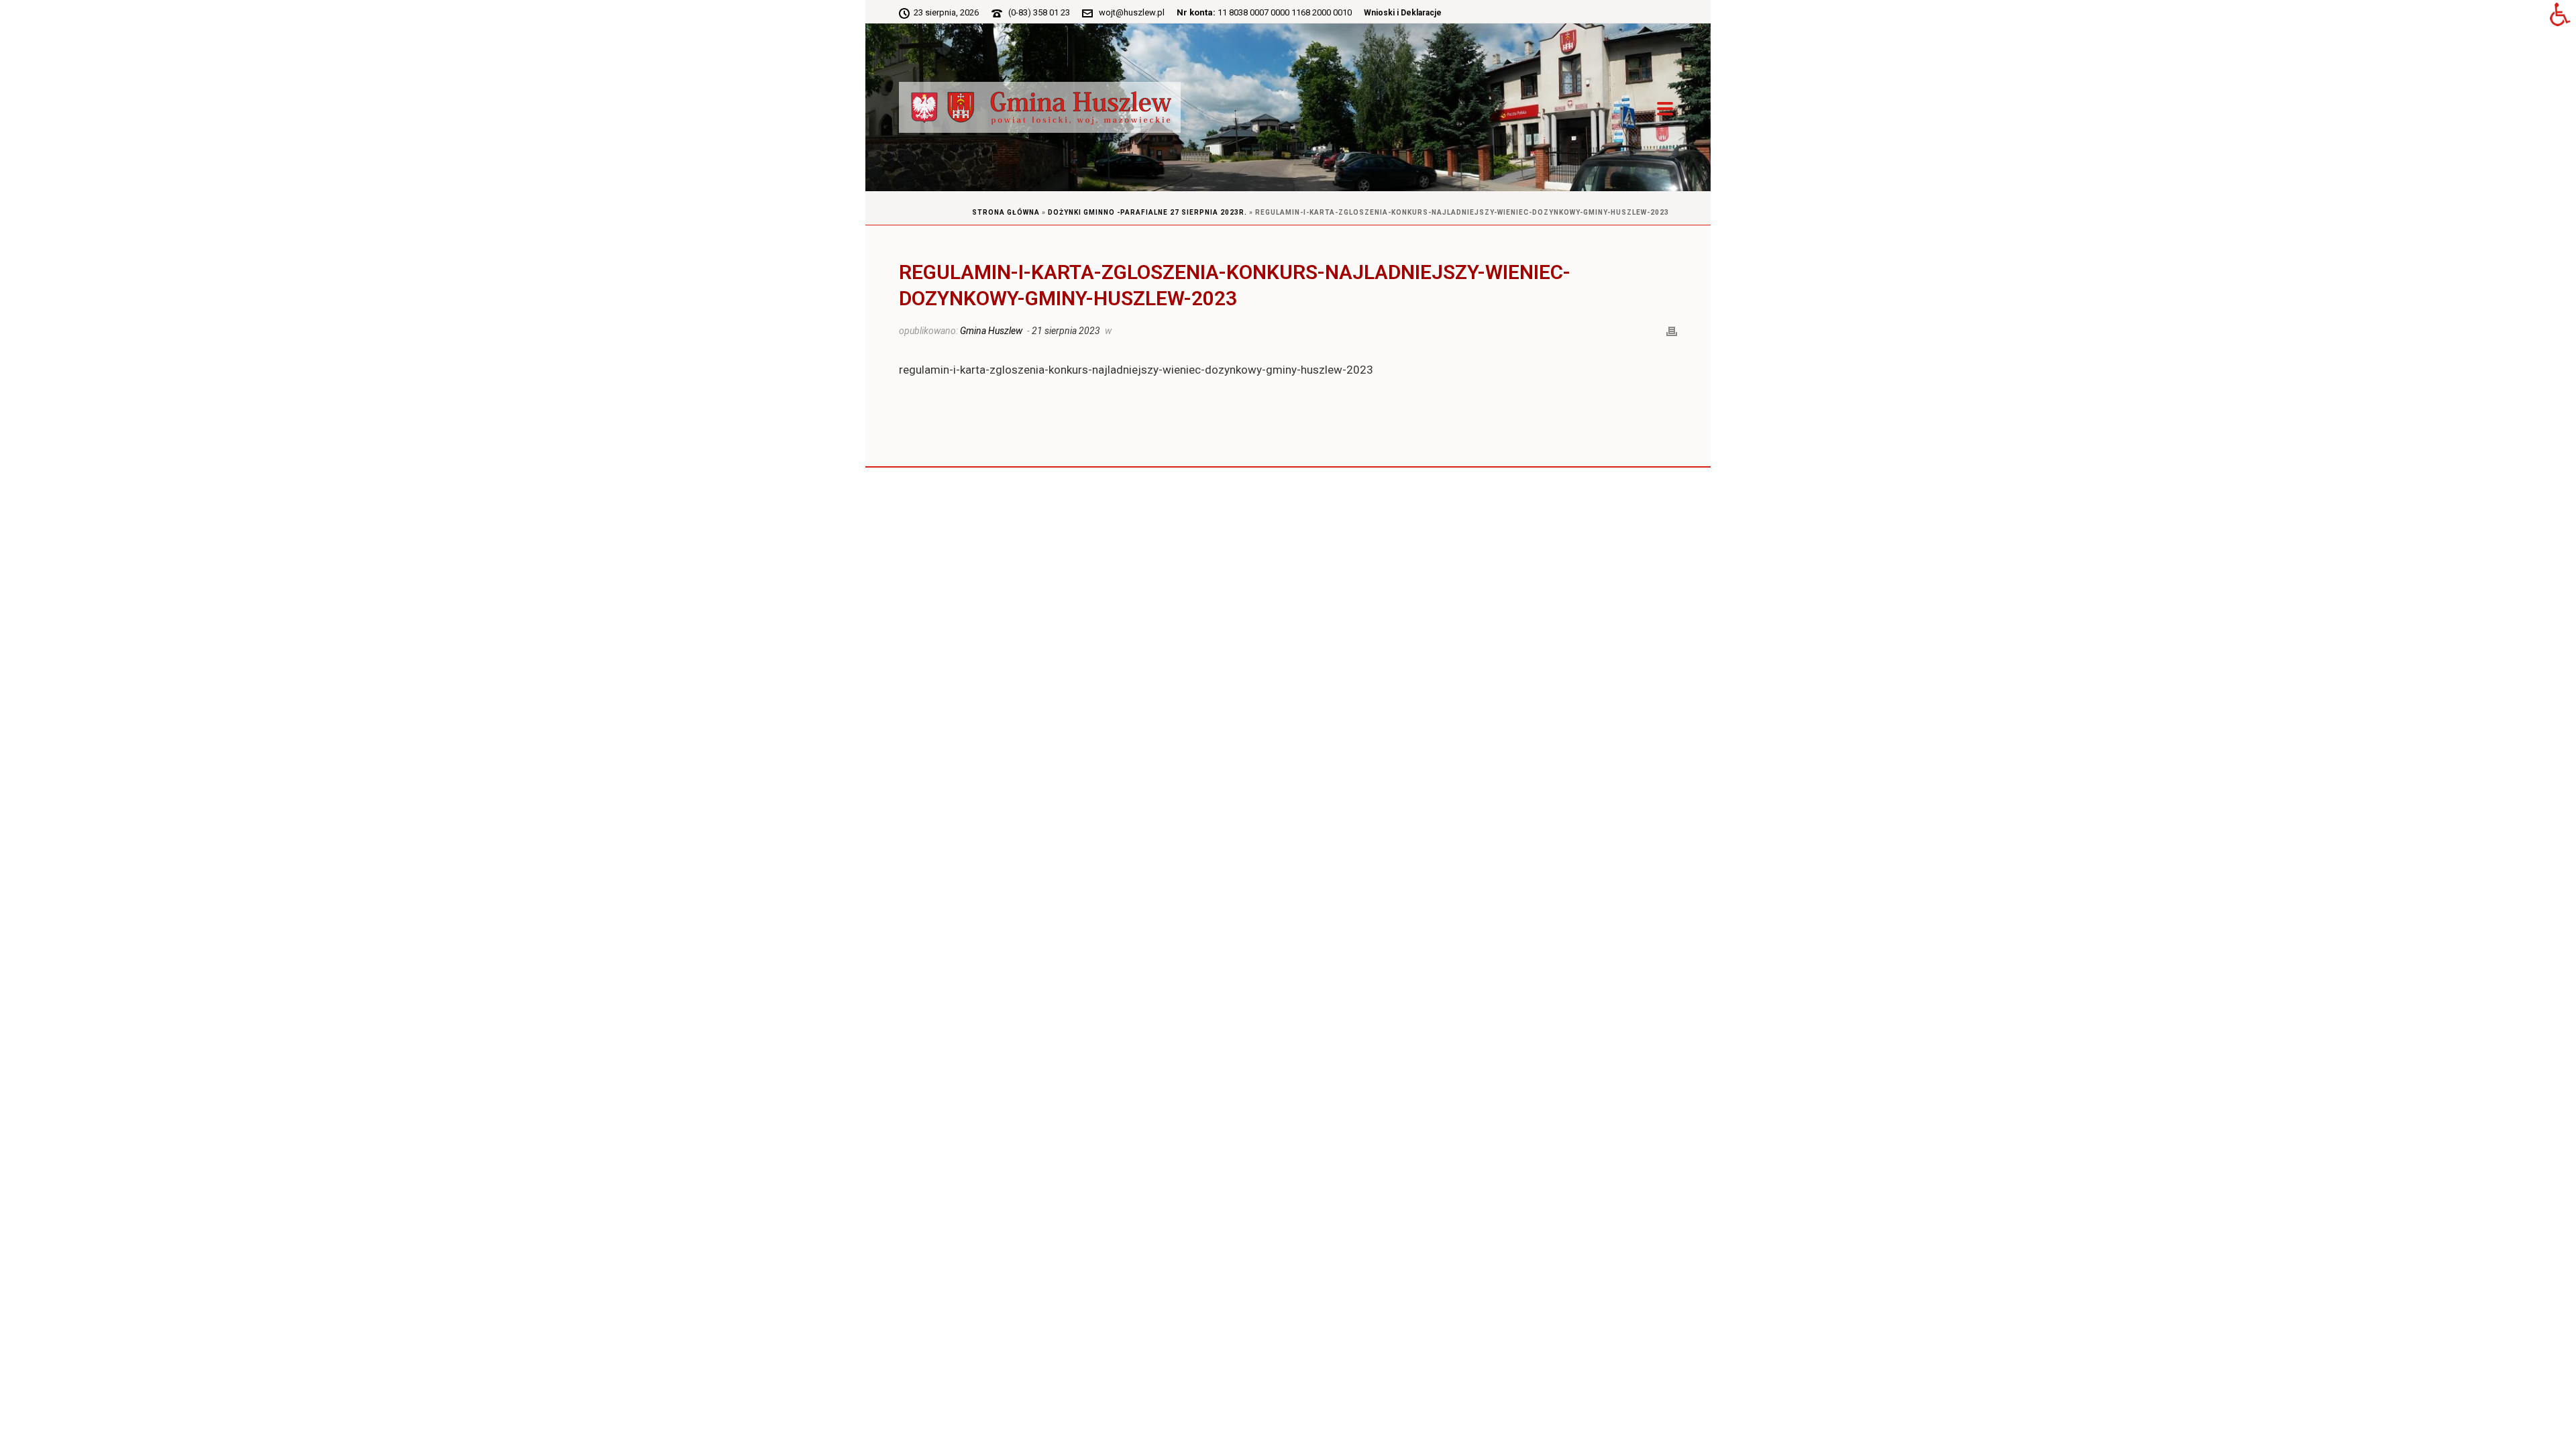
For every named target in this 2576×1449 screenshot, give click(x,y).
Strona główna (1006, 212)
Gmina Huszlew (991, 331)
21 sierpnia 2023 (1066, 331)
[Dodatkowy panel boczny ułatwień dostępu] (2560, 16)
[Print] (1672, 330)
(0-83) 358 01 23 (1039, 12)
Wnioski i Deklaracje (1403, 13)
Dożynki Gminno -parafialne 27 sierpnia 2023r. (1147, 212)
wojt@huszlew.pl (1132, 12)
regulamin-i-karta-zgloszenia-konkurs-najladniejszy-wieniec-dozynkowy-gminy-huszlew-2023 (1136, 370)
